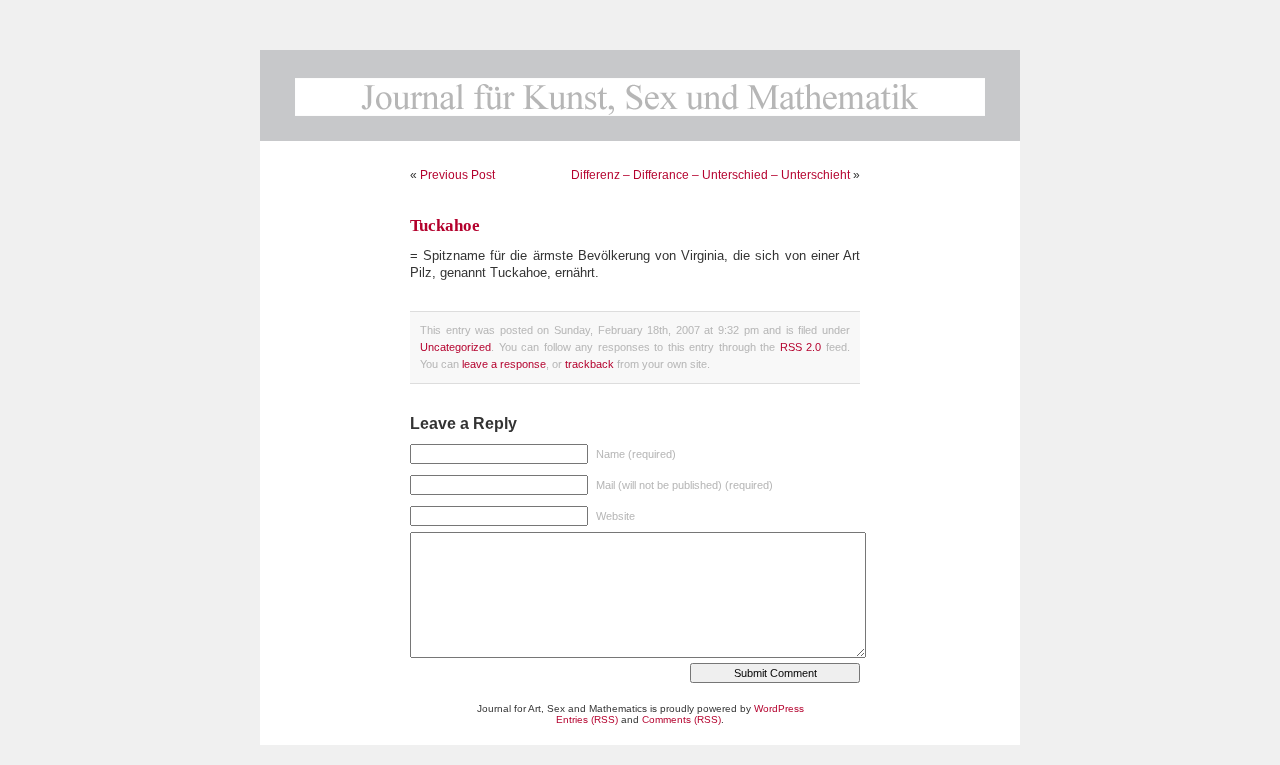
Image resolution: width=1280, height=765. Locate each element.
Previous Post (457, 175)
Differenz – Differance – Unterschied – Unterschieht (710, 175)
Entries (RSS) (587, 719)
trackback (589, 364)
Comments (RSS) (681, 719)
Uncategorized (455, 347)
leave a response (504, 364)
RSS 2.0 (801, 347)
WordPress (779, 708)
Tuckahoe (445, 225)
